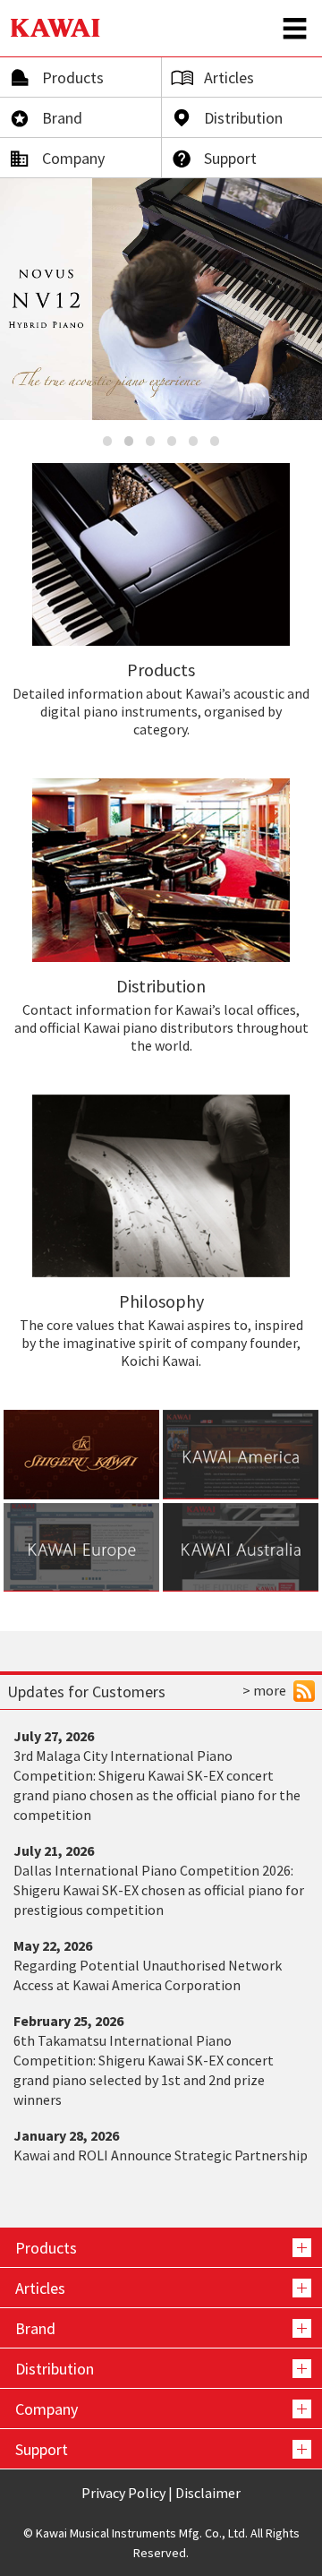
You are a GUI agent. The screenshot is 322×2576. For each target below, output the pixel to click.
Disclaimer (208, 2493)
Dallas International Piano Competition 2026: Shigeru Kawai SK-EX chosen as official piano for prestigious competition (159, 1890)
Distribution (243, 118)
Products (73, 77)
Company (73, 158)
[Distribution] (161, 2368)
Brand (62, 118)
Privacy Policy (123, 2493)
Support (230, 158)
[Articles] (161, 2288)
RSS (304, 1691)
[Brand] (161, 2328)
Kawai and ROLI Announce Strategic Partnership (161, 2155)
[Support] (161, 2449)
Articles (229, 77)
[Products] (161, 2247)
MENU (295, 28)
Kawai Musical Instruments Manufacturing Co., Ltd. (55, 28)
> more (264, 1690)
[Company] (161, 2409)
